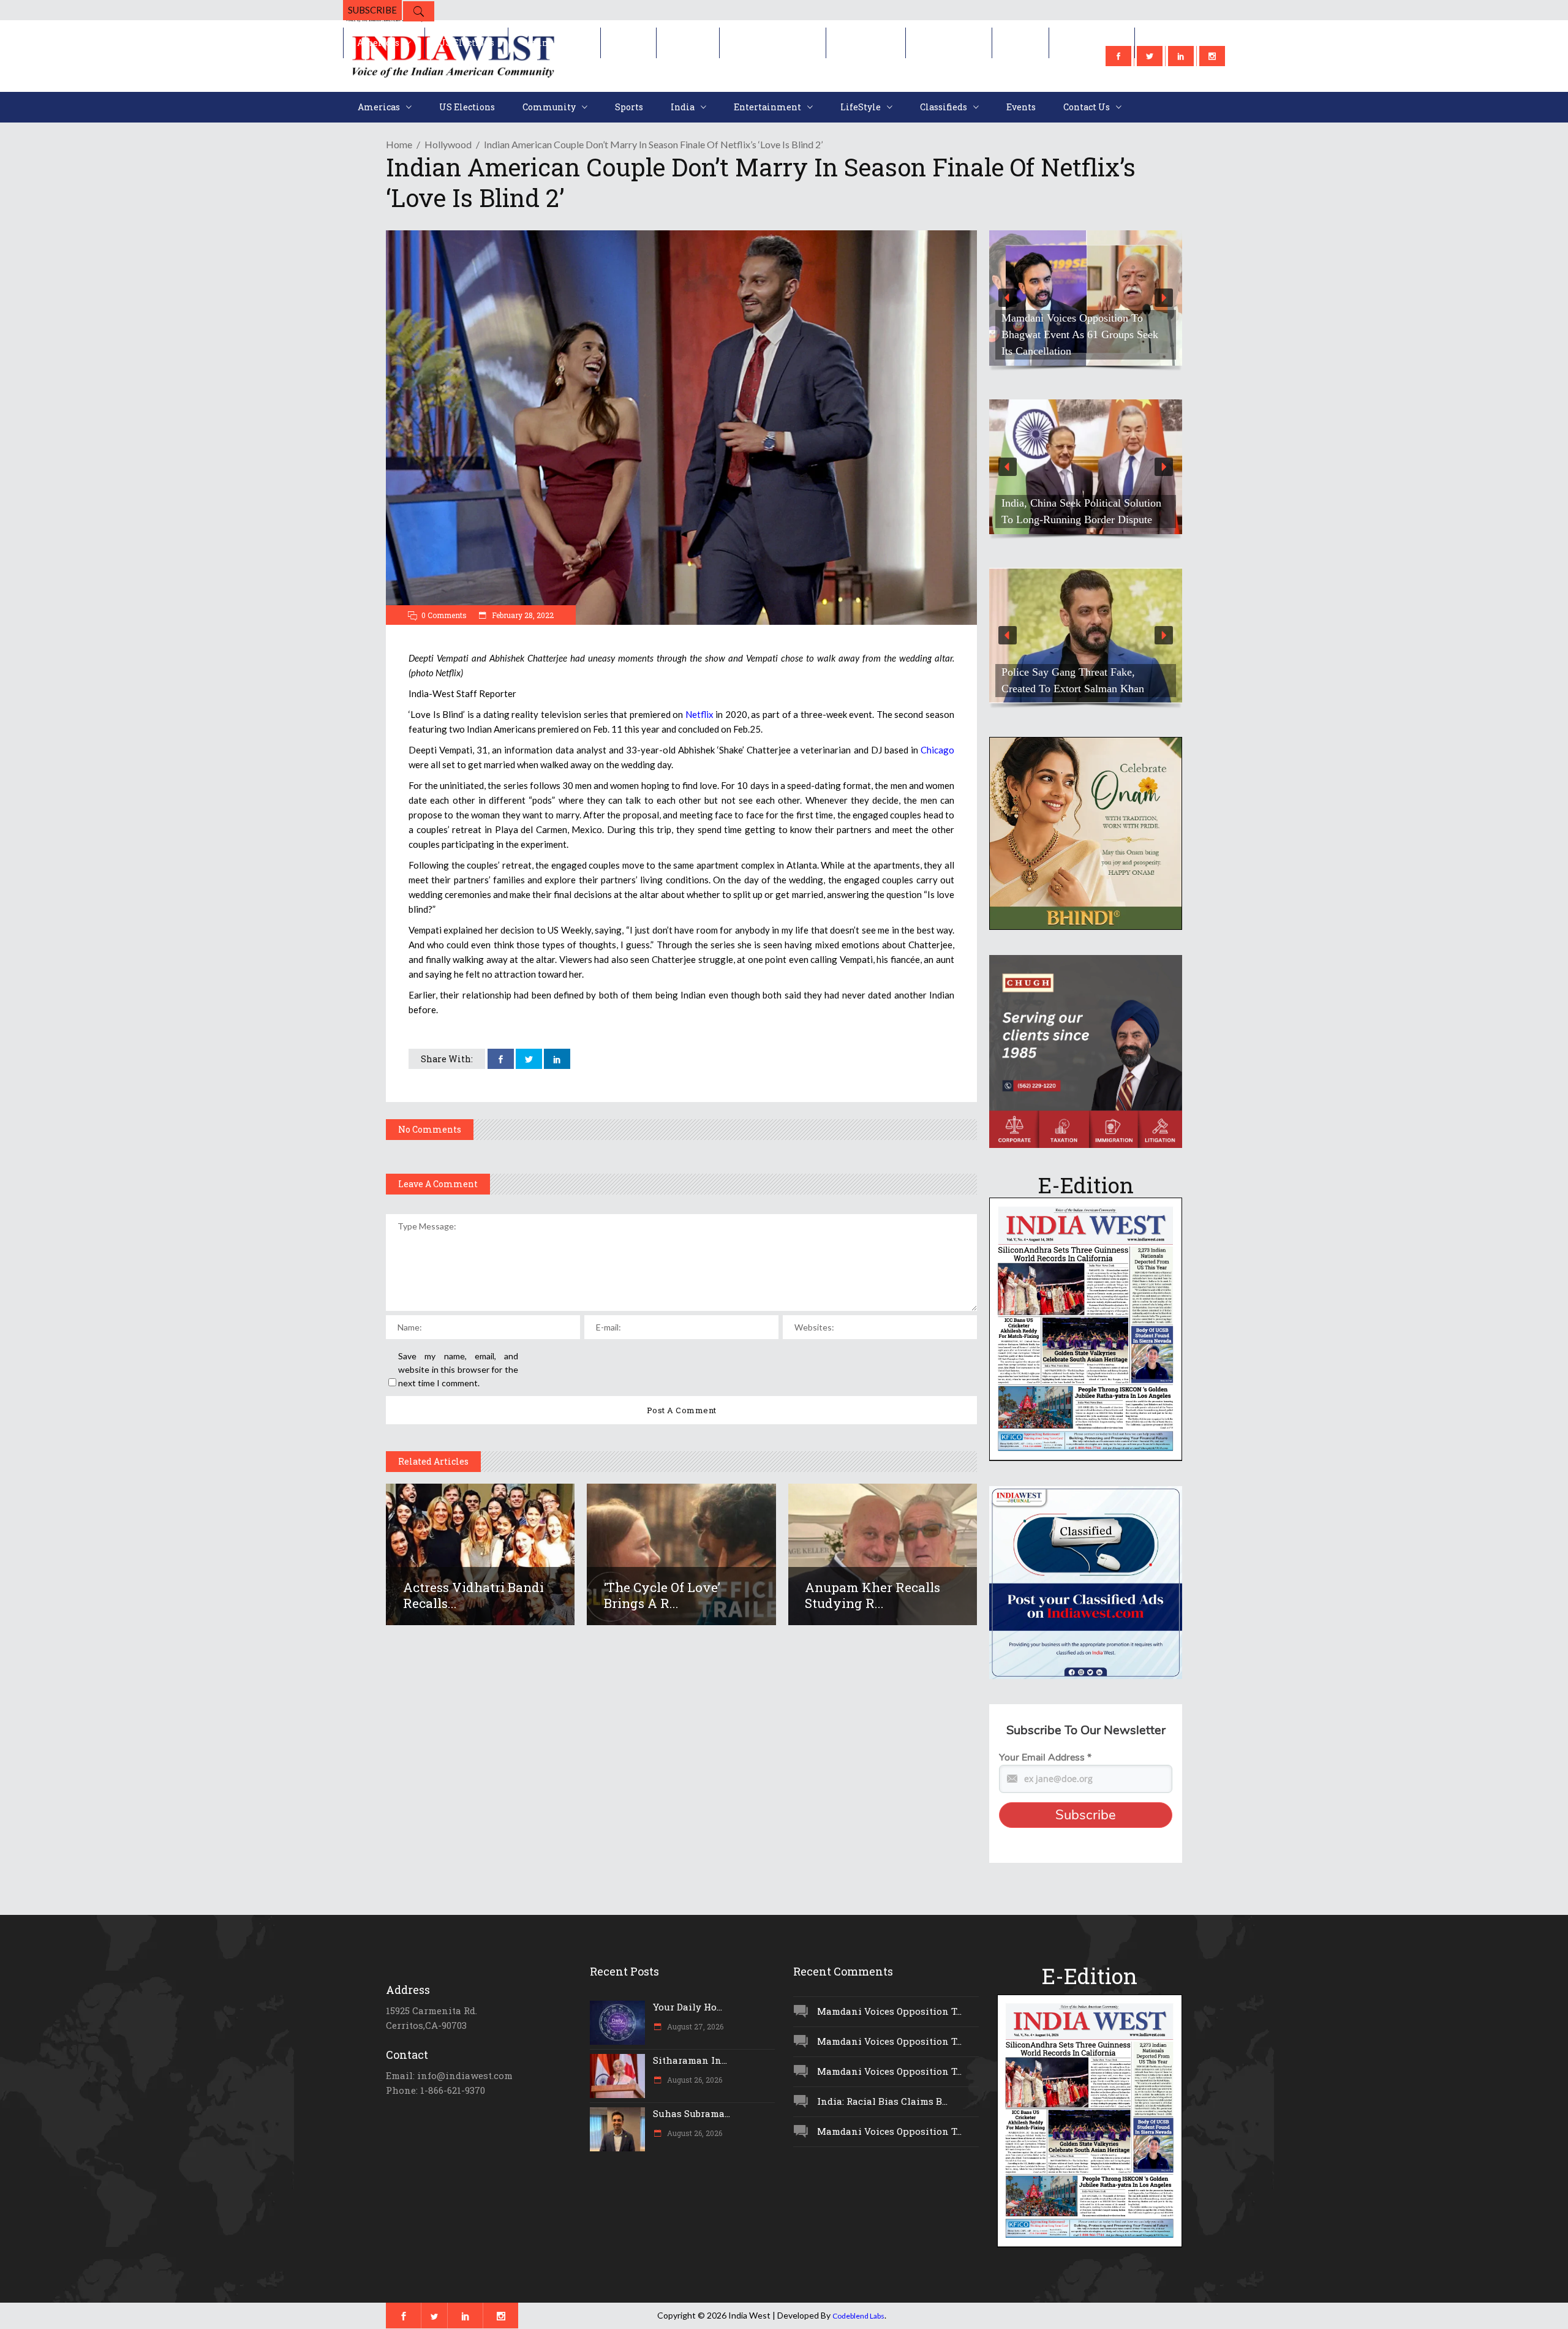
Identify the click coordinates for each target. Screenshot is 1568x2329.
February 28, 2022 (522, 615)
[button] (1086, 298)
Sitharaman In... (690, 2060)
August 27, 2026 (694, 2026)
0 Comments (444, 615)
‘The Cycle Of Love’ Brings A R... (662, 1595)
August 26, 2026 (694, 2080)
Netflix (699, 714)
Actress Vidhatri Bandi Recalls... (473, 1595)
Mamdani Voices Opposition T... (889, 2011)
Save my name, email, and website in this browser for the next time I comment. (458, 1369)
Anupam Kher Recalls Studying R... (873, 1595)
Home (399, 144)
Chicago (937, 750)
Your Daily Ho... (688, 2007)
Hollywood (448, 144)
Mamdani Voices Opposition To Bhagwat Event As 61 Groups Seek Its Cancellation (1080, 334)
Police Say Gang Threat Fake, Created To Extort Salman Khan (1073, 680)
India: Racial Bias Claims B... (882, 2101)
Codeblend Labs (858, 2316)
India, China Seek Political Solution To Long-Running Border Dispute (1081, 511)
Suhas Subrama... (692, 2113)
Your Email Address (1045, 1757)
